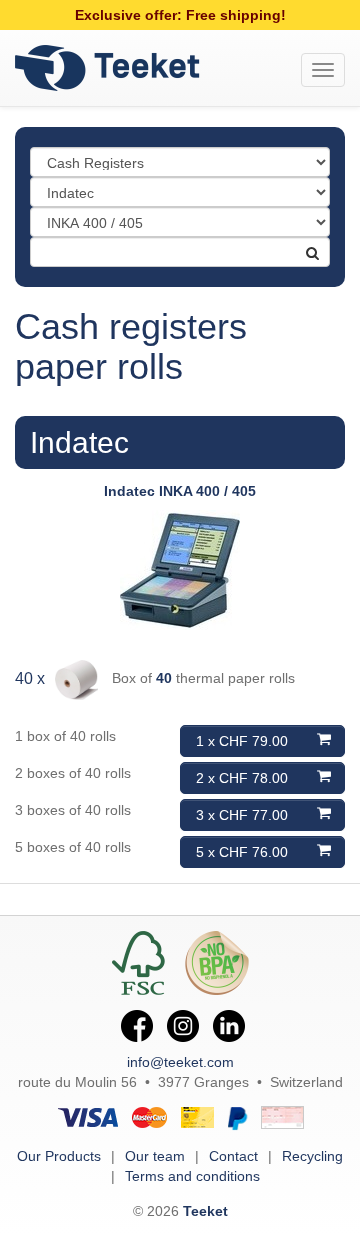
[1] (303, 244)
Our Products (59, 1156)
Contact (233, 1156)
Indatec (79, 442)
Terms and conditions (192, 1176)
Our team (155, 1156)
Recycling (312, 1156)
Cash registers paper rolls (131, 346)
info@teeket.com (180, 1062)
